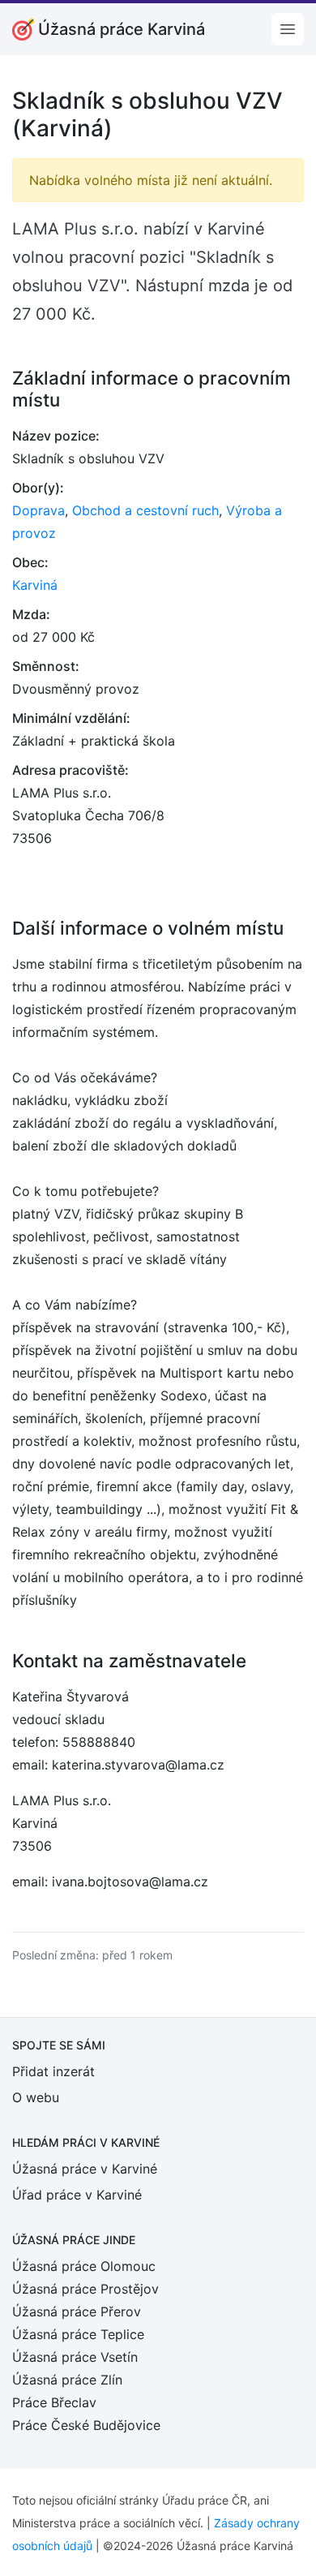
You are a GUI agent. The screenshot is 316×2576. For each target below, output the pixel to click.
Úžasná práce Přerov (77, 2312)
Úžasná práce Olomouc (84, 2266)
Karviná (35, 585)
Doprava (38, 510)
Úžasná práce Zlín (67, 2380)
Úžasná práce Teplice (78, 2334)
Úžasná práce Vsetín (75, 2357)
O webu (36, 2097)
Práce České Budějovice (86, 2425)
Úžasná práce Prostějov (85, 2289)
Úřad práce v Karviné (77, 2195)
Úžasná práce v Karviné (85, 2169)
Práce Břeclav (54, 2402)
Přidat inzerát (53, 2071)
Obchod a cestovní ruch (145, 510)
